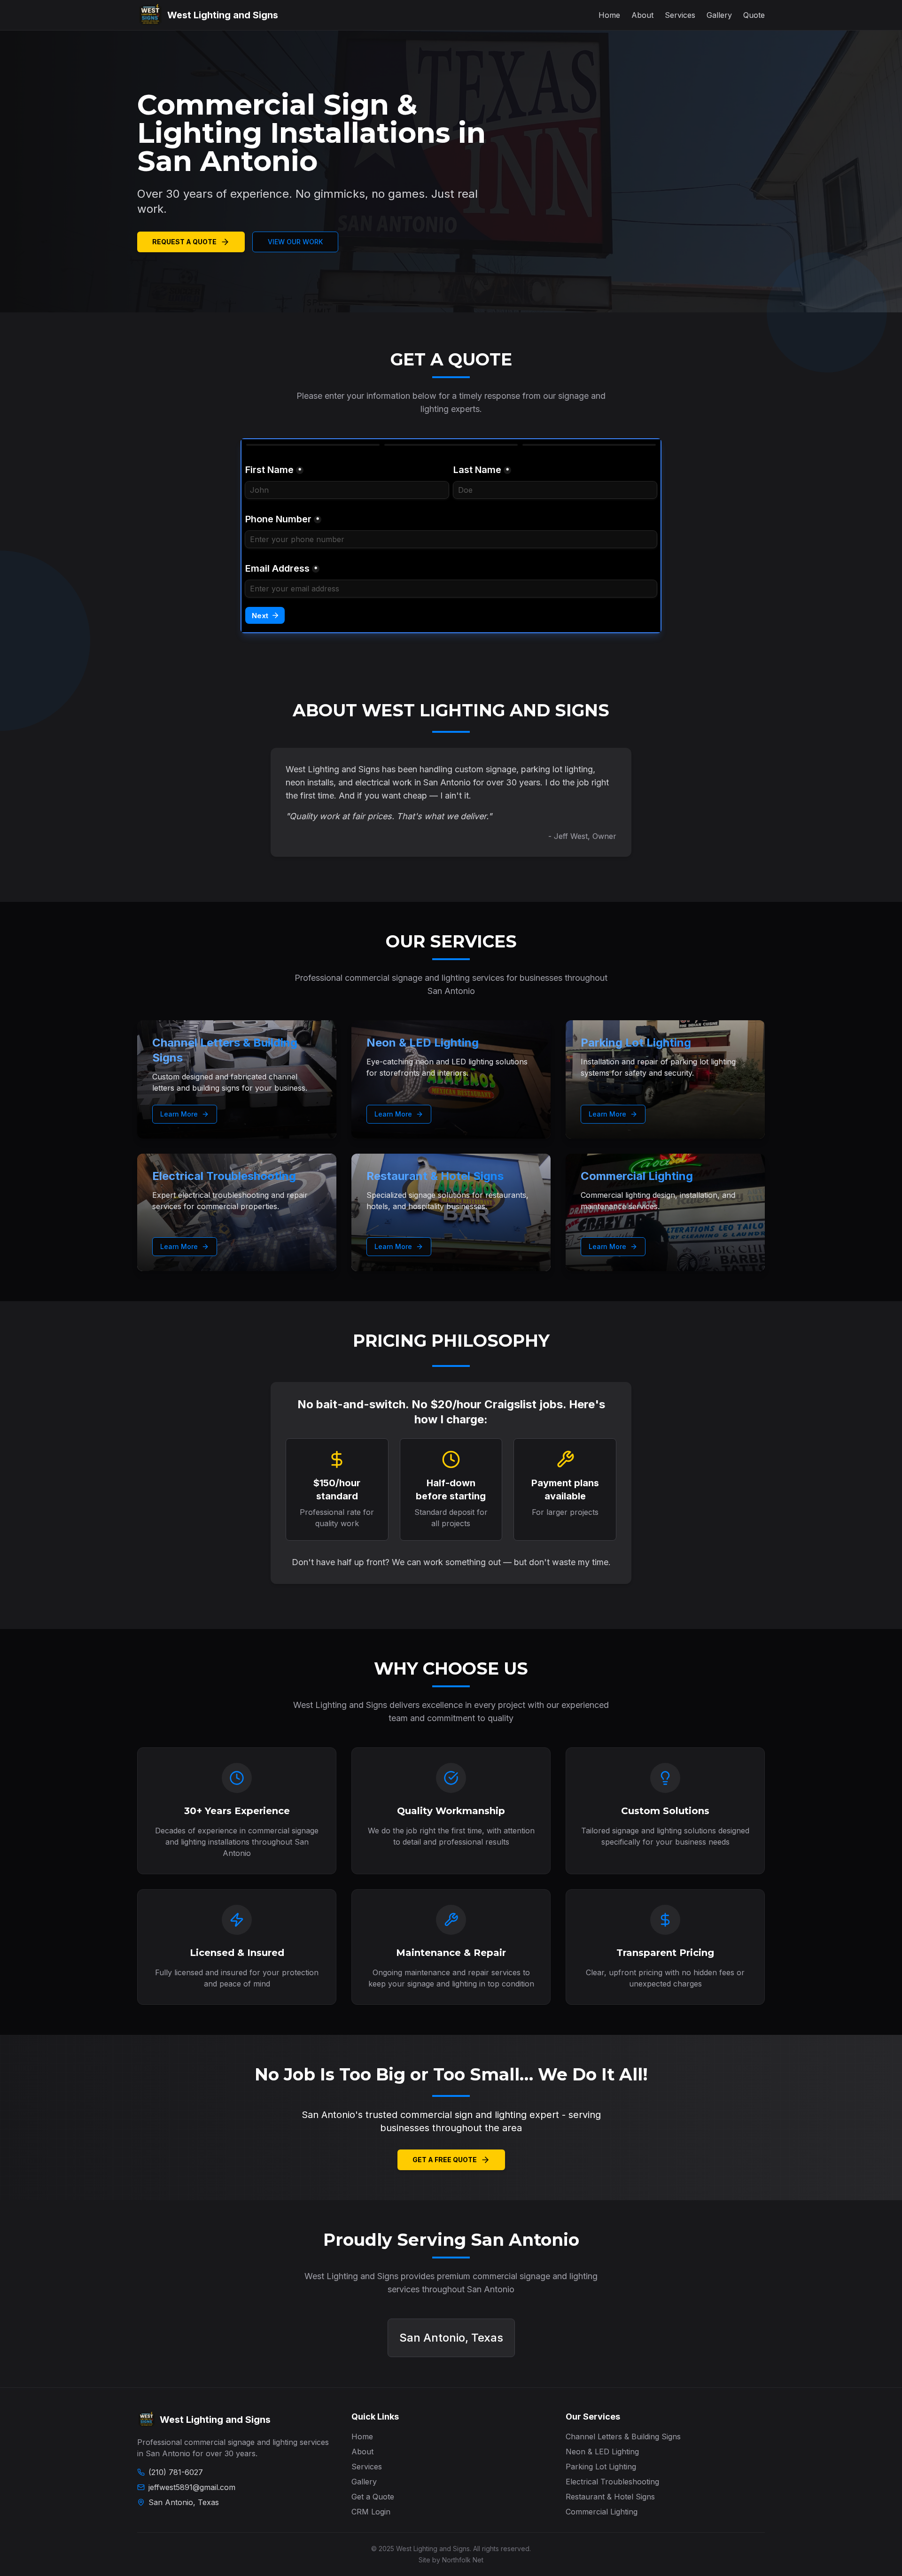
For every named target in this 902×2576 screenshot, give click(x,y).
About (642, 15)
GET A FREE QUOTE (445, 2160)
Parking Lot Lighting (601, 2467)
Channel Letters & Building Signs (623, 2436)
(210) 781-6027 (176, 2472)
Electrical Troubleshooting (612, 2482)
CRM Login (371, 2512)
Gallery (719, 15)
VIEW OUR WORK (295, 242)
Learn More (179, 1114)
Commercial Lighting (602, 2512)
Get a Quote (373, 2497)
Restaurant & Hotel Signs (610, 2497)
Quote (754, 15)
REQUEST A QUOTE (184, 242)
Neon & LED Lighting (602, 2452)
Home (609, 15)
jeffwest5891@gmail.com (192, 2487)
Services (680, 15)
